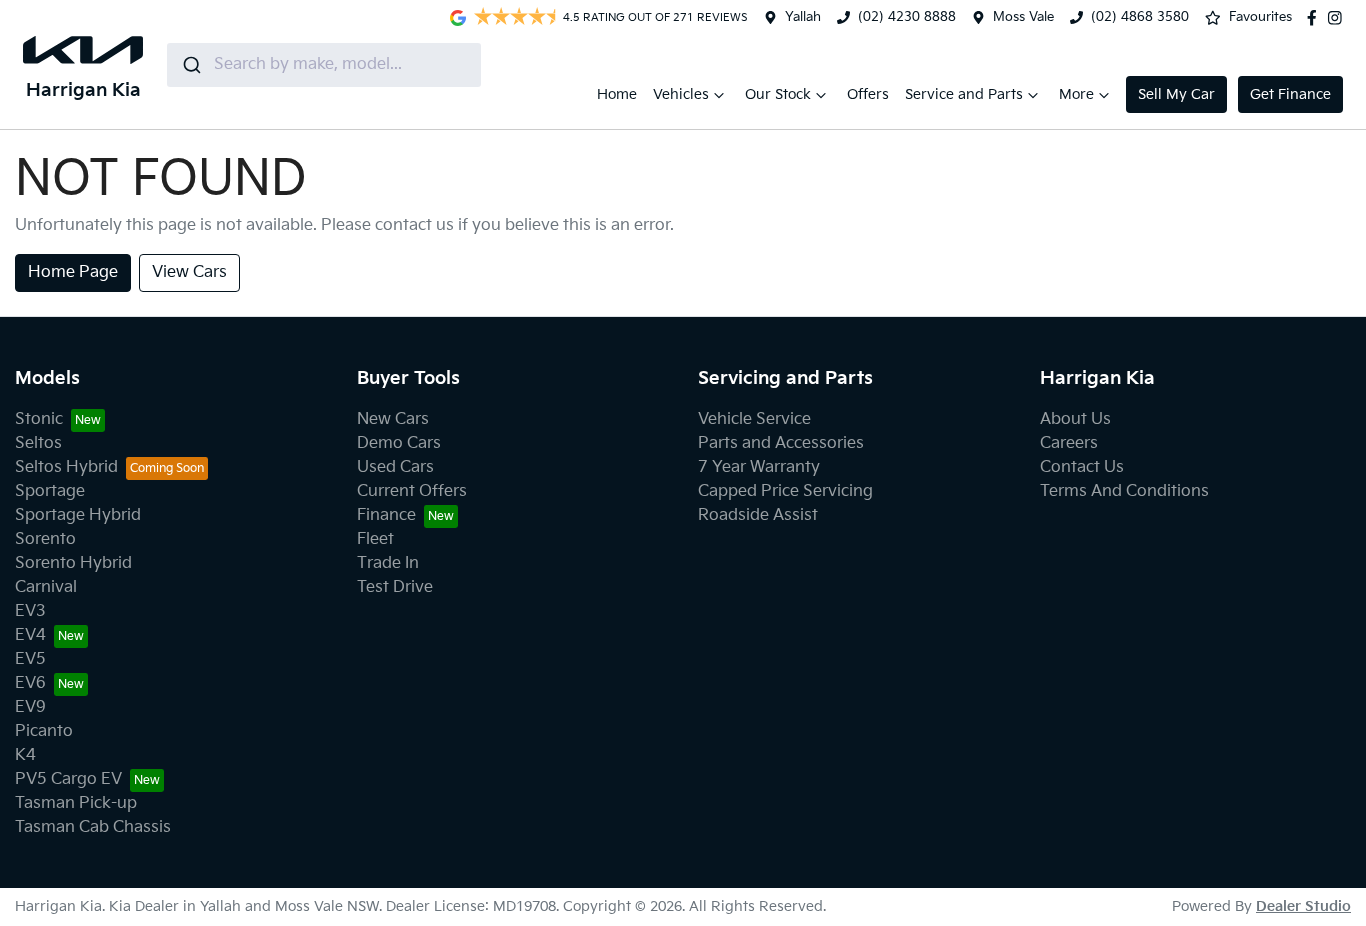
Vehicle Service (754, 419)
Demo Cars (399, 443)
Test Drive (395, 587)
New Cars (393, 419)
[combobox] (324, 65)
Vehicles (681, 94)
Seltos (38, 443)
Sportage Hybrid (78, 515)
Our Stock (778, 94)
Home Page (73, 272)
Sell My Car (1176, 94)
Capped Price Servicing (785, 491)
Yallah (803, 17)
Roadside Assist (758, 515)
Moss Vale (1023, 17)
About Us (1075, 419)
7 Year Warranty (759, 467)
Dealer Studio (1303, 906)
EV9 (30, 707)
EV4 (30, 635)
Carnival (46, 587)
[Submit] (190, 65)
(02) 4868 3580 (1140, 17)
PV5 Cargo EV (68, 779)
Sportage (50, 491)
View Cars (189, 272)
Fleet (375, 539)
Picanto (44, 731)
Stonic (39, 419)
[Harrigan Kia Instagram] (1339, 18)
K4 (25, 755)
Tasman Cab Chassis (93, 827)
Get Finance (1290, 94)
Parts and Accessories (781, 443)
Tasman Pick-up (76, 803)
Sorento (45, 539)
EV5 (30, 659)
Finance (386, 515)
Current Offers (412, 491)
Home (617, 94)
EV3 (30, 611)
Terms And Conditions (1124, 491)
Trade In (388, 563)
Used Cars (395, 467)
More (1076, 94)
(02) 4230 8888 (907, 17)
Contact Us (1082, 467)
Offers (868, 94)
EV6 (30, 683)
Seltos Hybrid (66, 467)
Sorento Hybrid (73, 563)
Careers (1069, 443)
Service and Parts (964, 94)
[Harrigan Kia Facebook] (1316, 18)
